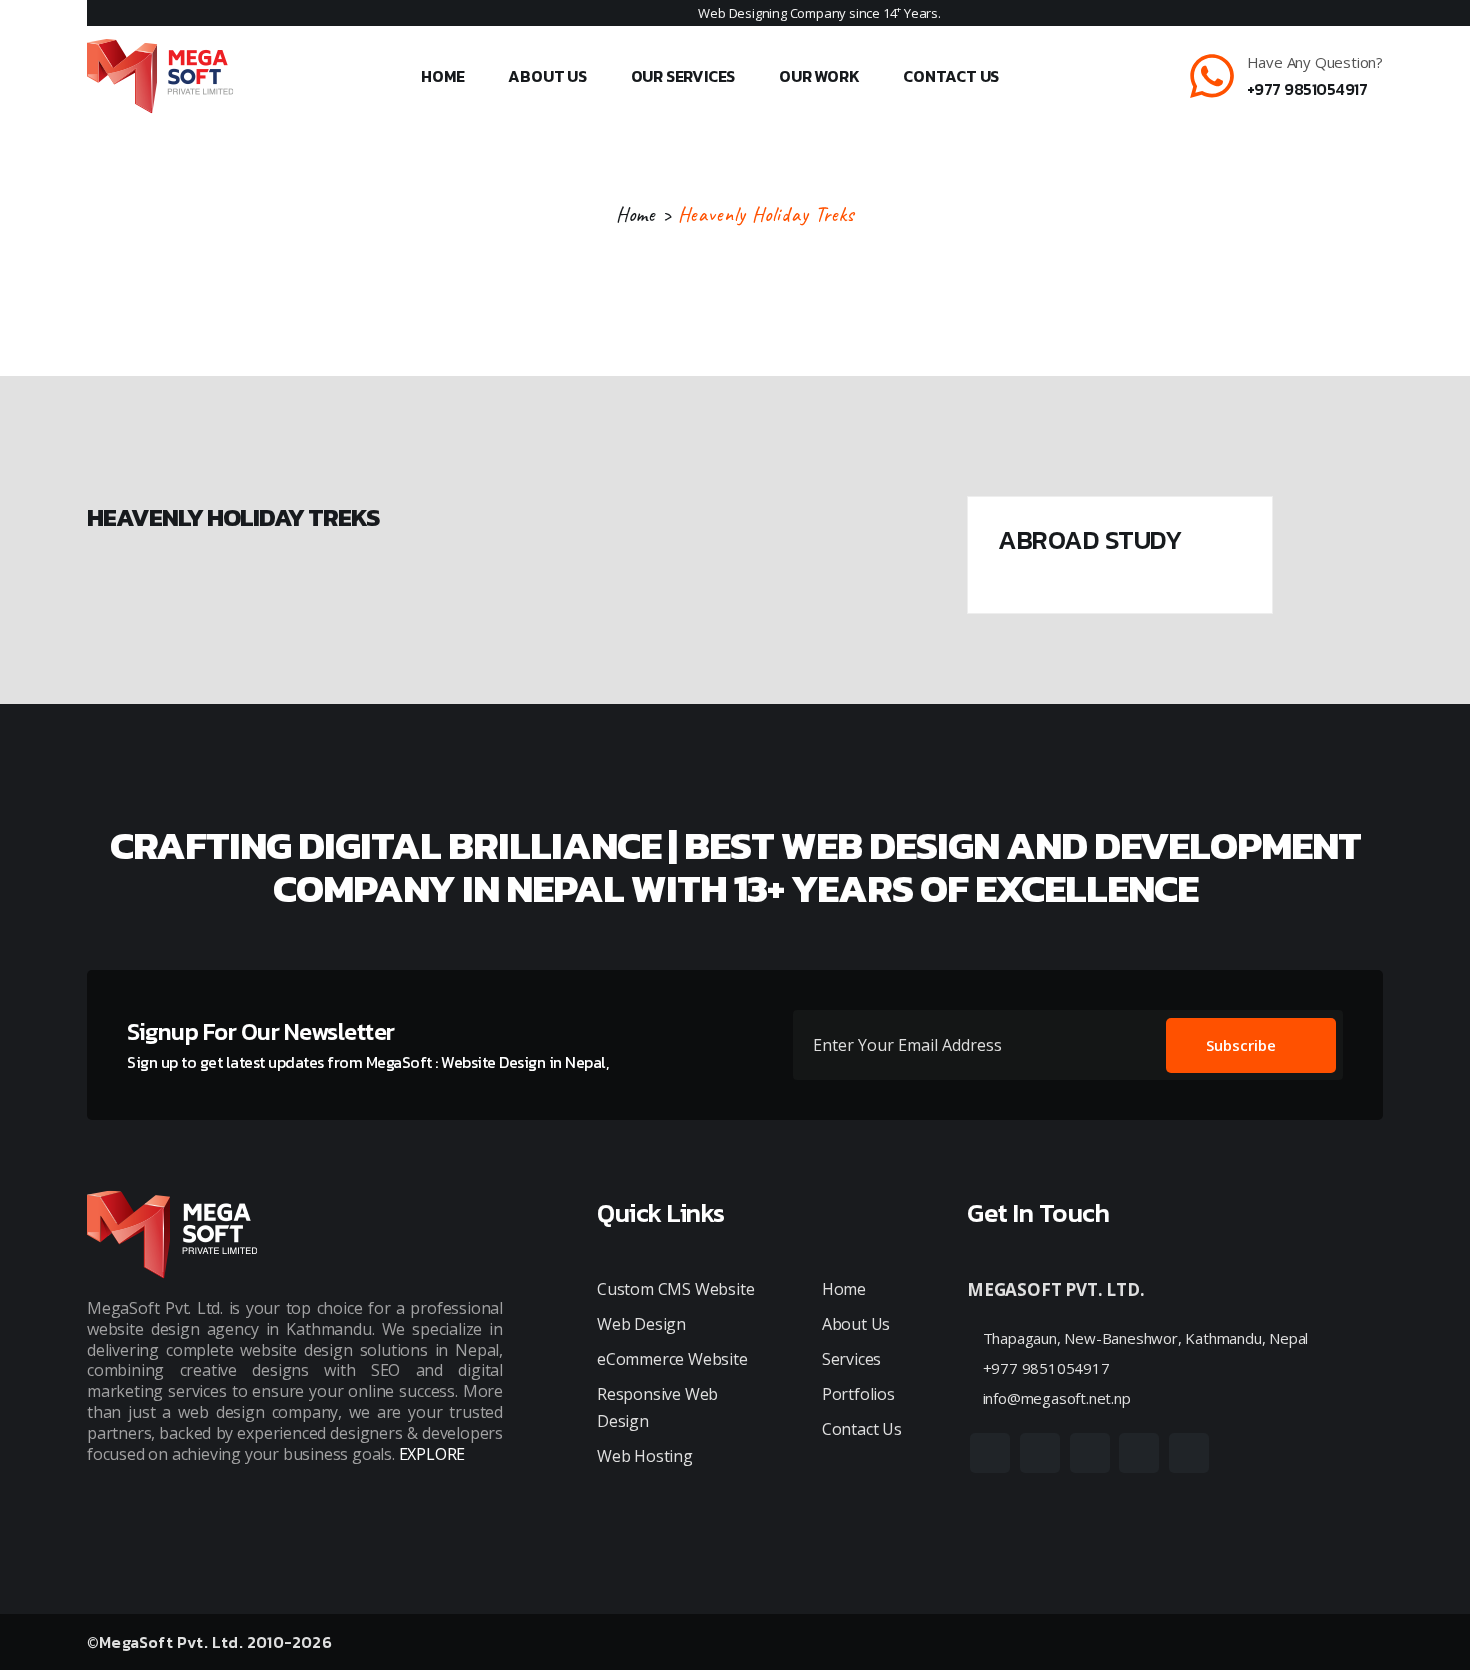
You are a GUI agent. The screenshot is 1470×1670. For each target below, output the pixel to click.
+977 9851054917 (1307, 89)
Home (442, 76)
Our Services (683, 76)
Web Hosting (645, 1456)
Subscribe (1241, 1045)
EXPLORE (432, 1454)
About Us (547, 76)
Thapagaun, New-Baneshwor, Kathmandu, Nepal (1143, 1338)
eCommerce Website (672, 1359)
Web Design (641, 1324)
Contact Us (951, 76)
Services (851, 1359)
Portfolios (858, 1394)
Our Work (819, 76)
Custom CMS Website (675, 1289)
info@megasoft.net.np (1055, 1398)
